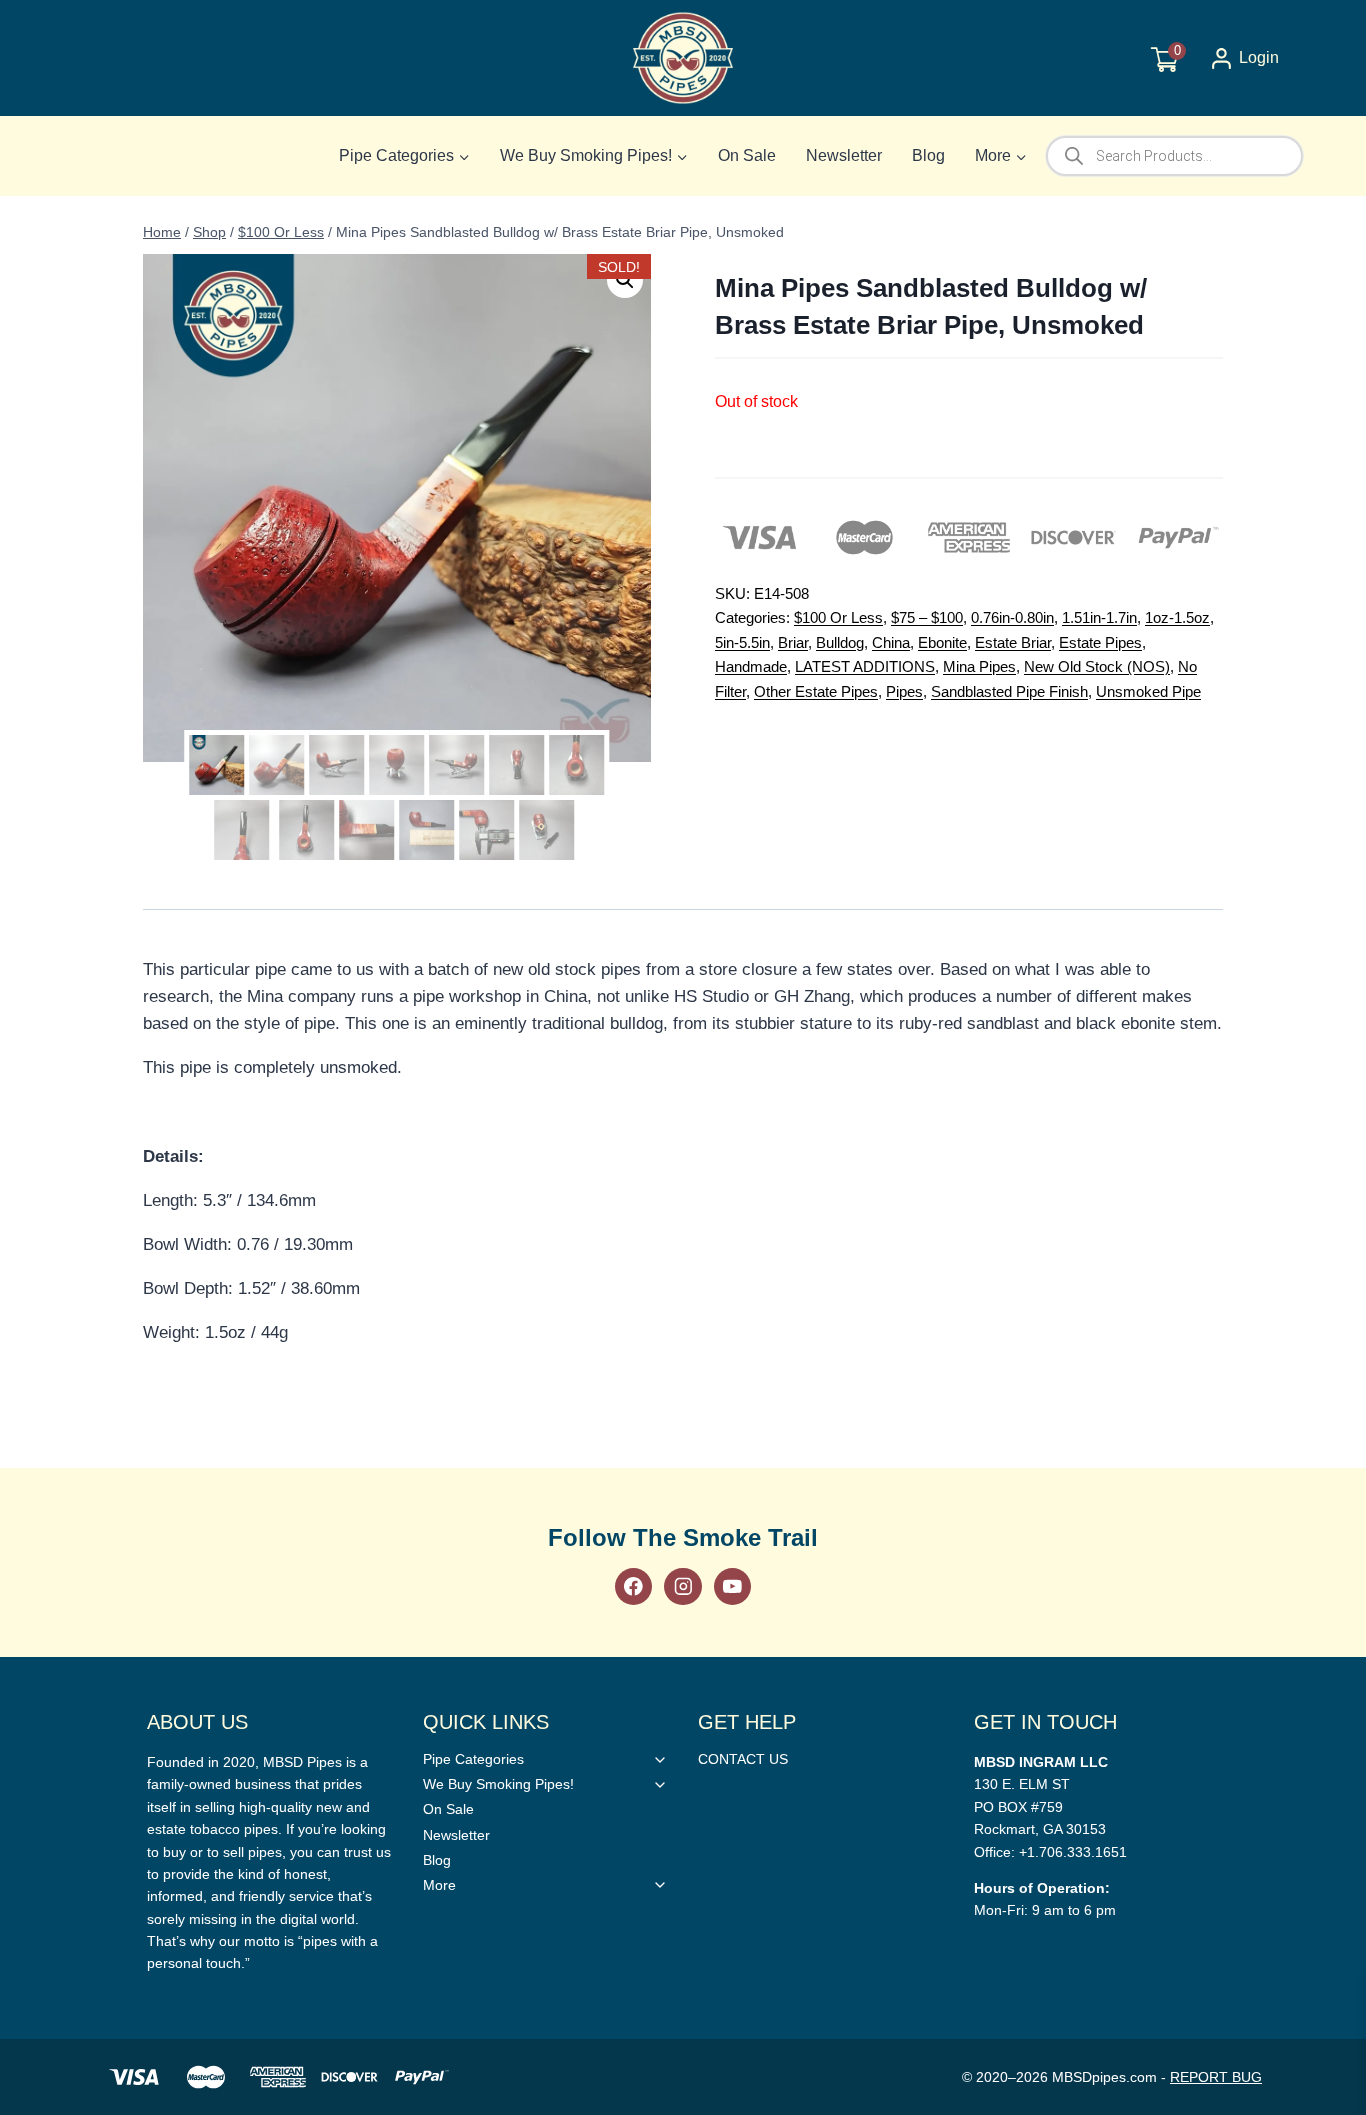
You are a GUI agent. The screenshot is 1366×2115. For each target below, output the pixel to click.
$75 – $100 (927, 617)
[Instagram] (682, 1586)
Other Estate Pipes (816, 691)
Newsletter (844, 155)
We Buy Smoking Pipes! (498, 1784)
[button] (625, 280)
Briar (793, 642)
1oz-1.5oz (1177, 617)
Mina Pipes (979, 666)
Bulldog (840, 642)
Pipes (904, 691)
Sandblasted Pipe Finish (1009, 691)
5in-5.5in (742, 642)
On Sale (747, 155)
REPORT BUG (1216, 2077)
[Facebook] (633, 1586)
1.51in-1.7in (1099, 617)
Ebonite (942, 642)
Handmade (751, 666)
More (439, 1885)
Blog (928, 155)
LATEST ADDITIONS (865, 666)
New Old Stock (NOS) (1097, 666)
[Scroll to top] (1318, 1493)
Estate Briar (1013, 642)
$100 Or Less (838, 617)
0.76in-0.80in (1012, 617)
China (891, 642)
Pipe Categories (473, 1759)
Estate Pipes (1100, 642)
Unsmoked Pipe (1148, 691)
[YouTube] (732, 1586)
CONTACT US (743, 1759)
